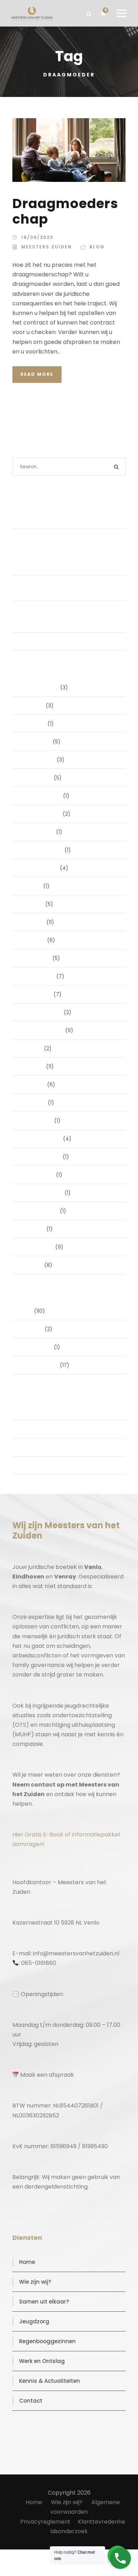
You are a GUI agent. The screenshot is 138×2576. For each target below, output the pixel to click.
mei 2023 (34, 1229)
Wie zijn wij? (35, 2282)
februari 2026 (39, 760)
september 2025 (43, 850)
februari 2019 (38, 1247)
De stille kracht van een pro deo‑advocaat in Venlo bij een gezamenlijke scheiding (59, 616)
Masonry (33, 1329)
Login (29, 1411)
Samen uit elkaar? (44, 2302)
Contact (31, 2401)
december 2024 (42, 1012)
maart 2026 (37, 742)
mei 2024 (34, 1085)
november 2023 (42, 1157)
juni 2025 (33, 904)
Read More (37, 374)
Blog (97, 247)
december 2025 (42, 796)
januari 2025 (37, 994)
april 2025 (34, 940)
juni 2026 (33, 706)
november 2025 (42, 814)
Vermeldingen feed (46, 1429)
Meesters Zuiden (47, 247)
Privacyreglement (45, 2522)
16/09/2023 (37, 237)
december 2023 (42, 1139)
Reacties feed (39, 1447)
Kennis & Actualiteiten (50, 2381)
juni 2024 (33, 1066)
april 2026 (34, 724)
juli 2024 (32, 1048)
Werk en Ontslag (42, 2361)
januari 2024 (38, 1121)
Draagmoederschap (65, 211)
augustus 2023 (40, 1211)
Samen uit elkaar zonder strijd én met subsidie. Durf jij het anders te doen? (70, 516)
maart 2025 (37, 958)
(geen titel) (37, 642)
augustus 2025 (40, 868)
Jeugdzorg (34, 2321)
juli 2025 (32, 886)
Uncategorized (40, 1365)
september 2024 (43, 1030)
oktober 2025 (38, 832)
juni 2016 (33, 1265)
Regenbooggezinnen (47, 2341)
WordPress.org (40, 1465)
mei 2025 (34, 922)
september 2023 (43, 1193)
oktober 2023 (38, 1175)
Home (27, 2262)
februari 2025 (39, 976)
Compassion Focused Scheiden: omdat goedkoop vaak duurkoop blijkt (71, 588)
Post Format (37, 1347)
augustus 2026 (41, 688)
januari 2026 (37, 778)
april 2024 (34, 1103)
